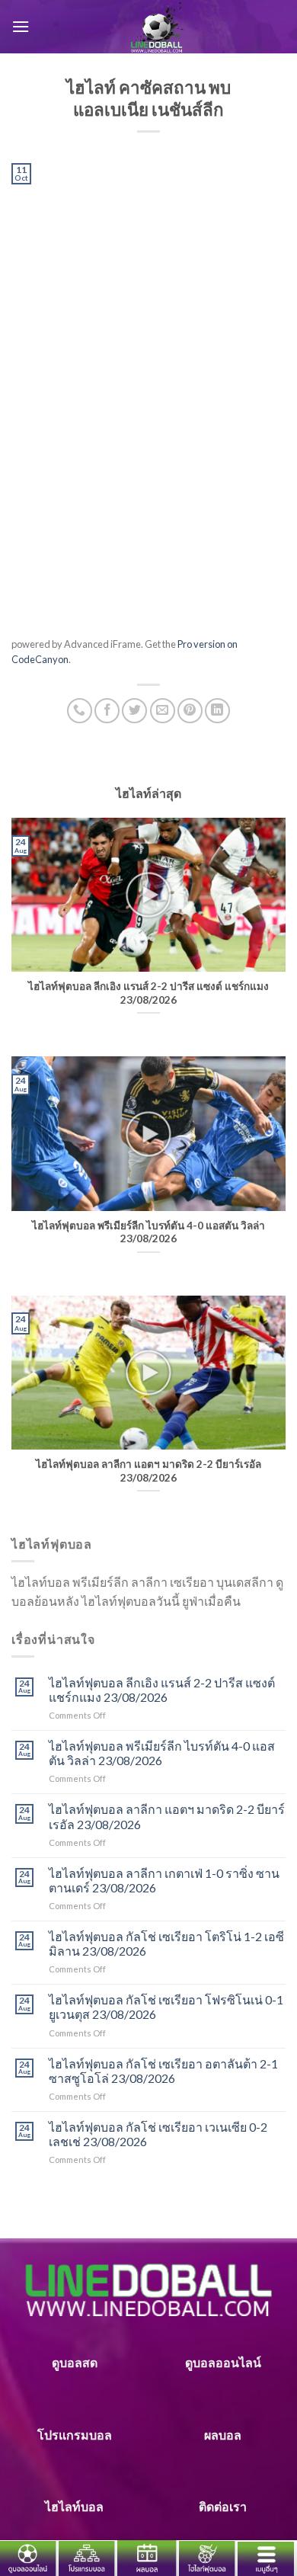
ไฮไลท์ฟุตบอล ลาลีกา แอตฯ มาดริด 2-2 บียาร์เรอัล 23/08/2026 (167, 1816)
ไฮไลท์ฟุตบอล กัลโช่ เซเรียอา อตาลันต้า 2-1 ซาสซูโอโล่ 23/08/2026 (163, 2071)
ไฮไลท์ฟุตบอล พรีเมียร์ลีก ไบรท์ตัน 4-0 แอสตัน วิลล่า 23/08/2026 (162, 1753)
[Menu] (21, 26)
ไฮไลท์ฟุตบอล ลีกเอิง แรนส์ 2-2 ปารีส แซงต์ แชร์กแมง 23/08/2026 (162, 1690)
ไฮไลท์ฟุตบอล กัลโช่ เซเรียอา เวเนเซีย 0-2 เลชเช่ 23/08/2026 (158, 2134)
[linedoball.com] (158, 27)
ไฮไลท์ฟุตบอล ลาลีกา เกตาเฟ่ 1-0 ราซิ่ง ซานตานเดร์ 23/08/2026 (164, 1880)
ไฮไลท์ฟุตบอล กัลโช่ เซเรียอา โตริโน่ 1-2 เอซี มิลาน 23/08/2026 (166, 1943)
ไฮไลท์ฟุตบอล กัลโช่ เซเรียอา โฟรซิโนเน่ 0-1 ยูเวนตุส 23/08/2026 (166, 2007)
